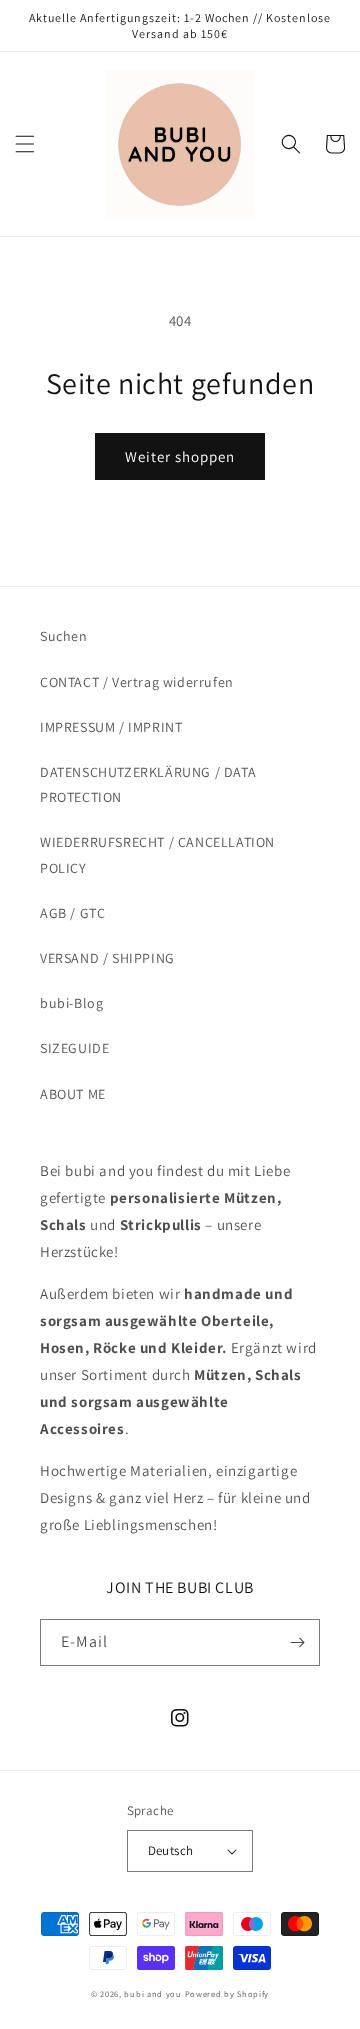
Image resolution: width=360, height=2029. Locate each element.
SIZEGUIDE (74, 1048)
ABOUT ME (73, 1094)
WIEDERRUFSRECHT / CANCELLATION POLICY (157, 854)
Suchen (64, 636)
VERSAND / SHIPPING (107, 958)
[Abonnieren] (297, 1642)
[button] (25, 144)
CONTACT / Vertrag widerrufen (137, 682)
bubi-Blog (71, 1003)
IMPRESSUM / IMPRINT (111, 727)
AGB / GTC (72, 913)
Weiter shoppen (180, 456)
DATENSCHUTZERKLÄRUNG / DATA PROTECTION (148, 784)
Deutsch (171, 1850)
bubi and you (152, 1993)
